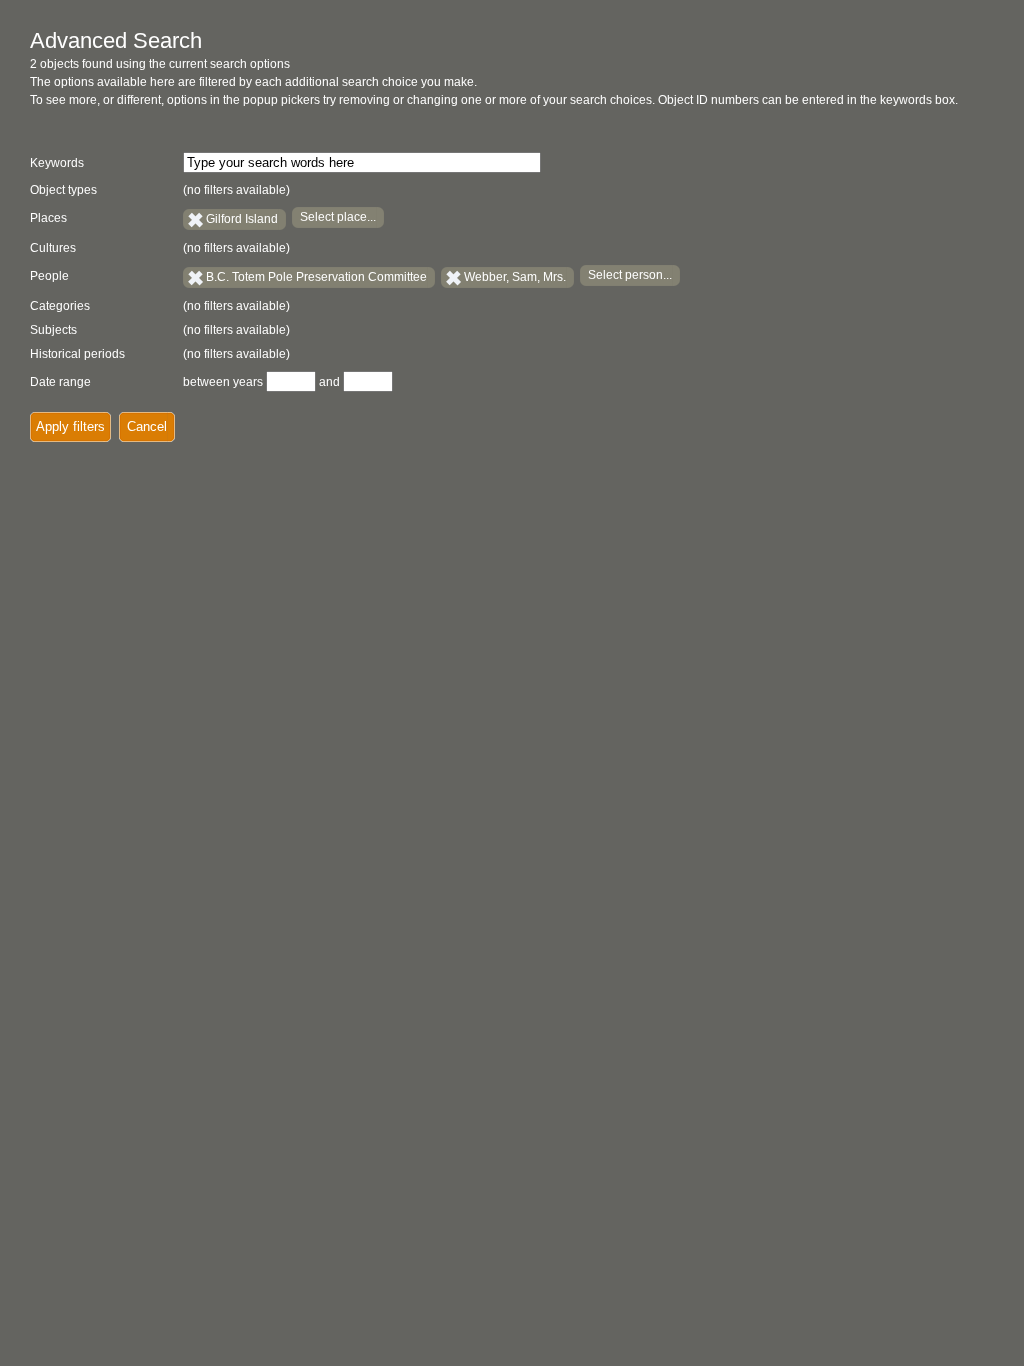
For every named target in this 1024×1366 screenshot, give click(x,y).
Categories (60, 306)
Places (48, 218)
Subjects (53, 330)
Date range (60, 382)
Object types (63, 190)
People (49, 276)
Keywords (57, 163)
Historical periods (77, 354)
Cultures (53, 248)
